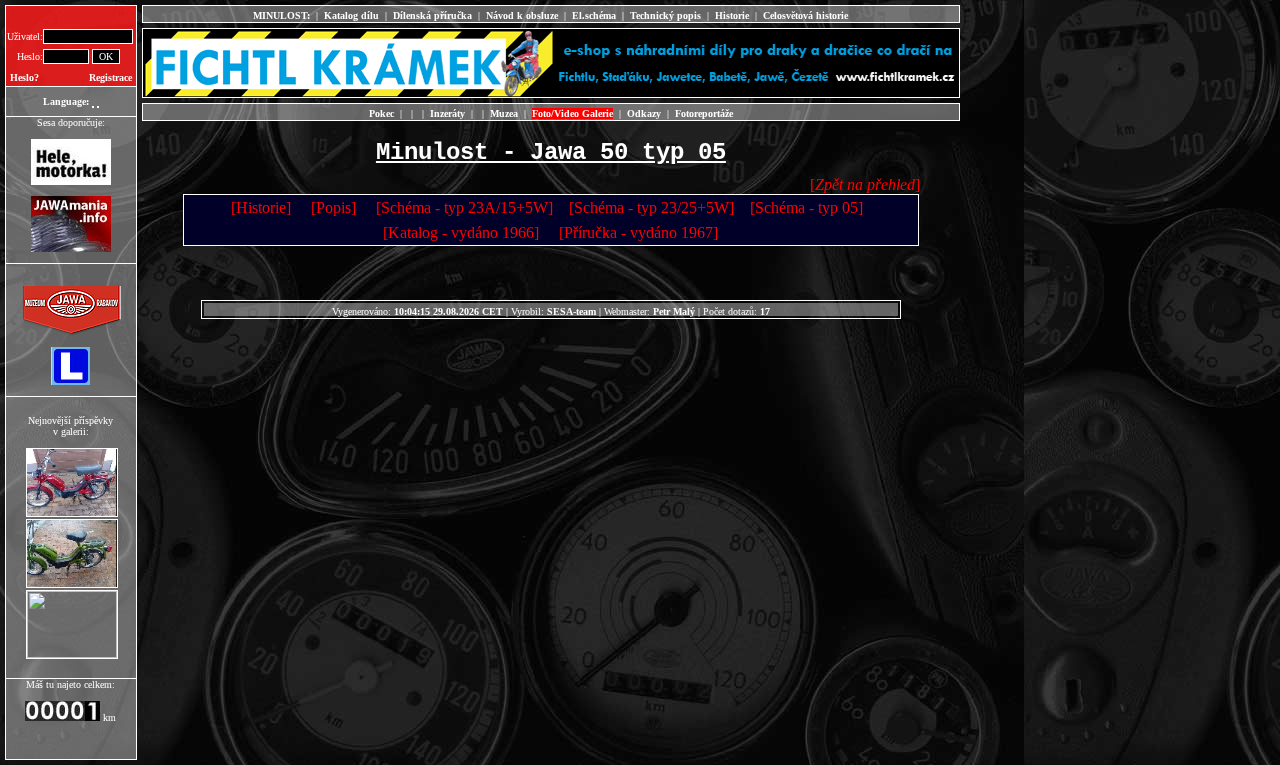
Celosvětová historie (805, 15)
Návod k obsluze (522, 15)
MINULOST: (281, 15)
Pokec (381, 113)
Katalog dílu (351, 15)
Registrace (110, 77)
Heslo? (24, 77)
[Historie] (261, 207)
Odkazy (644, 113)
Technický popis (665, 15)
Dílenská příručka (432, 15)
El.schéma (594, 15)
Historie (732, 15)
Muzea (504, 113)
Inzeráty (447, 113)
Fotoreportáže (704, 113)
